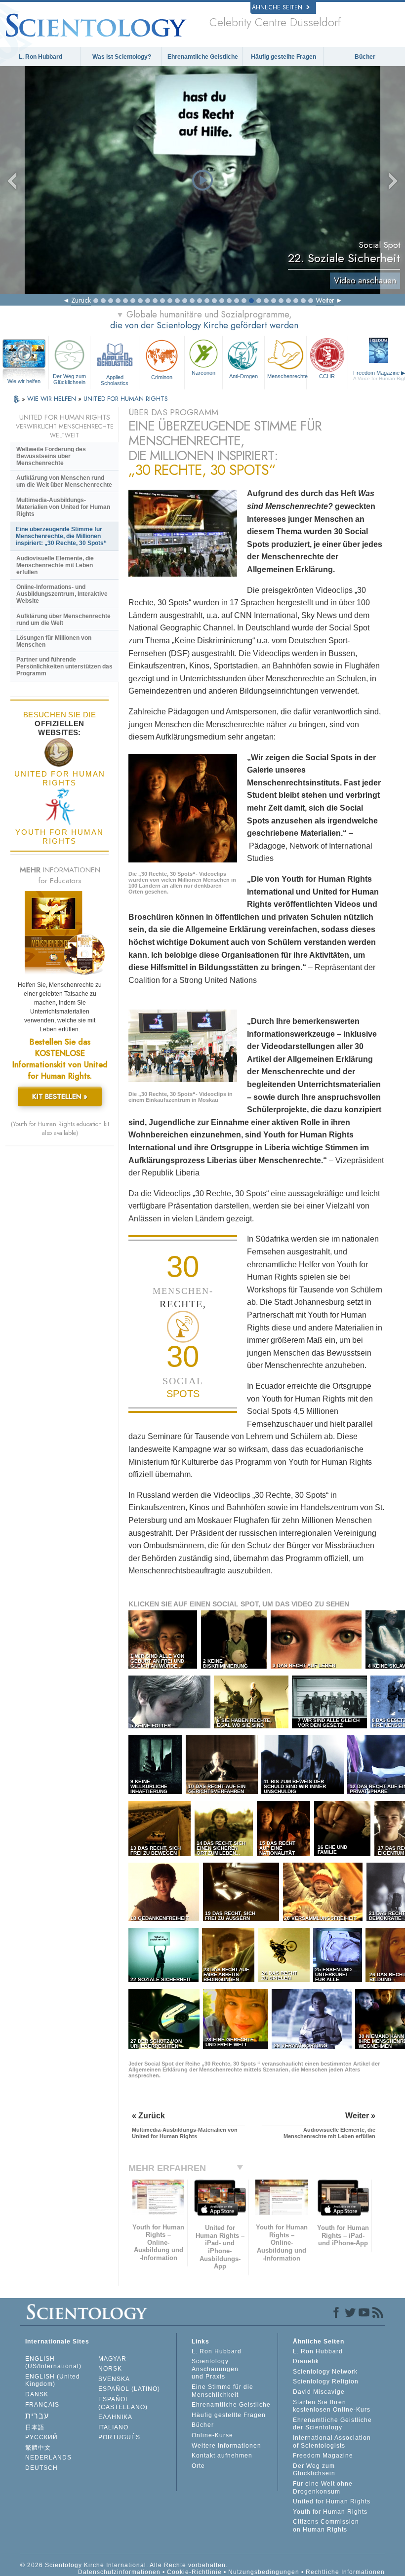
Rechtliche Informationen (345, 2572)
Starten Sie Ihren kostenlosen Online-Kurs (332, 2406)
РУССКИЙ (41, 2437)
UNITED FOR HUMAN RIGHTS (126, 399)
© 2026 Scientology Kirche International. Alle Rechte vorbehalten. (124, 2565)
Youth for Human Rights (330, 2512)
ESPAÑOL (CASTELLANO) (123, 2403)
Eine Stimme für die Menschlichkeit (223, 2391)
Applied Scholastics (115, 380)
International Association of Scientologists (332, 2442)
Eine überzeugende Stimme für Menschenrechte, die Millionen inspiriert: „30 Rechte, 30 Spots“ (61, 536)
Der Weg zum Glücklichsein (69, 379)
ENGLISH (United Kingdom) (53, 2381)
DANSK (37, 2394)
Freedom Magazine (323, 2456)
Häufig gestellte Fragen (283, 57)
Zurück (81, 300)
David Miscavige (319, 2392)
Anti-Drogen (243, 376)
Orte (198, 2466)
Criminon (162, 377)
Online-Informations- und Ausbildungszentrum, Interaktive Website (62, 594)
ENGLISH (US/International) (53, 2363)
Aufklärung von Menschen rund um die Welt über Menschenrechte (64, 481)
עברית (37, 2416)
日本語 (35, 2427)
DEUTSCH (41, 2468)
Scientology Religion (326, 2381)
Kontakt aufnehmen (222, 2456)
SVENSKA (114, 2379)
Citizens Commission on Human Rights (326, 2526)
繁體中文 (38, 2448)
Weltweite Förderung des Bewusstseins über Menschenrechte (51, 456)
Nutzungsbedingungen (264, 2572)
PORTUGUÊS (119, 2437)
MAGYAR (112, 2359)
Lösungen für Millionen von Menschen (54, 641)
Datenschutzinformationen (119, 2572)
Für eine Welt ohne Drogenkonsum (323, 2488)
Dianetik (306, 2361)
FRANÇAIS (42, 2405)
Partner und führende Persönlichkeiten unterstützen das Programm (64, 666)
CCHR (327, 376)
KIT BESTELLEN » (60, 1096)
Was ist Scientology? (122, 57)
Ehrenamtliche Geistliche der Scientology (332, 2424)
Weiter (325, 300)
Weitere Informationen (226, 2446)
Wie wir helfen (24, 381)
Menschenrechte (287, 376)
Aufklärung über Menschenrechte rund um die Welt (63, 620)
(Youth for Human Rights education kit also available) (60, 1129)
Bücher (365, 57)
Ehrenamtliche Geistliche (203, 57)
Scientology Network (325, 2372)
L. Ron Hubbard (40, 57)
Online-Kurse (212, 2435)
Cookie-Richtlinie (194, 2572)
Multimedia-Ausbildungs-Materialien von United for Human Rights (63, 507)
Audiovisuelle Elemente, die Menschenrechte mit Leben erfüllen (55, 565)
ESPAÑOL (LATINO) (129, 2389)
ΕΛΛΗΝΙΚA (115, 2417)
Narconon (203, 373)
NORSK (110, 2369)
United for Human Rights (332, 2501)
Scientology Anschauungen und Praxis (215, 2369)
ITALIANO (113, 2427)
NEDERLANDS (48, 2458)
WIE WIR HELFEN (53, 399)
